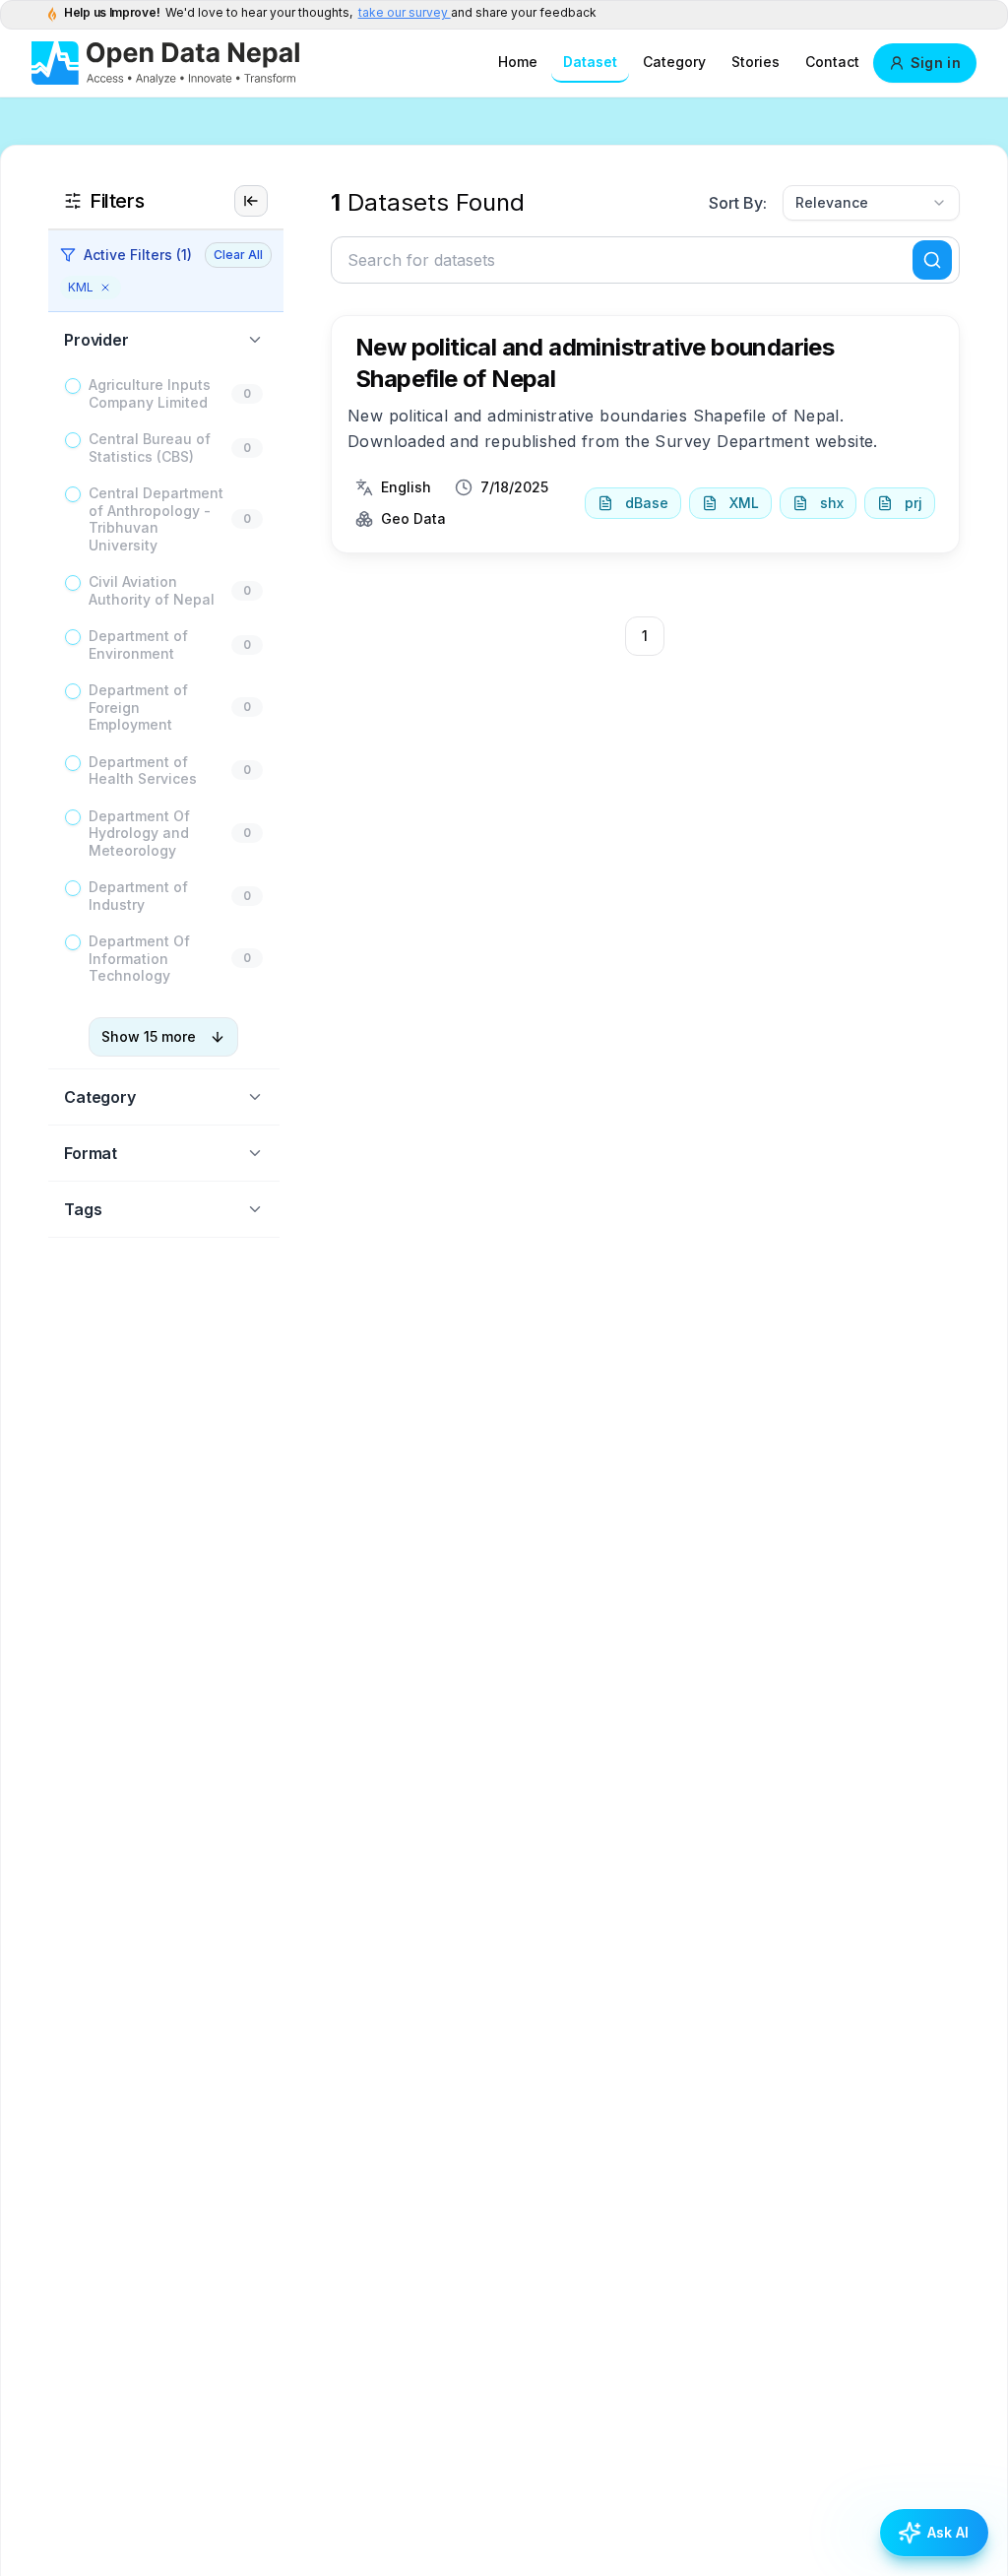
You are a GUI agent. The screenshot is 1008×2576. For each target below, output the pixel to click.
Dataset (590, 62)
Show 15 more (149, 1036)
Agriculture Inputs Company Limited (150, 393)
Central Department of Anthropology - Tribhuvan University (156, 519)
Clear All (238, 255)
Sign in (936, 63)
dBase (647, 503)
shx (832, 503)
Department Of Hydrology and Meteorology (139, 833)
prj (913, 503)
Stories (756, 62)
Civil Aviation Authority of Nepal (152, 590)
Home (518, 62)
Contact (832, 62)
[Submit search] (932, 260)
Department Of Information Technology (139, 958)
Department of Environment (138, 644)
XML (744, 503)
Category (674, 62)
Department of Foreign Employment (138, 707)
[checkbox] (73, 386)
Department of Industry (138, 896)
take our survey (405, 12)
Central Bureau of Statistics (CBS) (150, 448)
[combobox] (871, 203)
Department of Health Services (143, 771)
